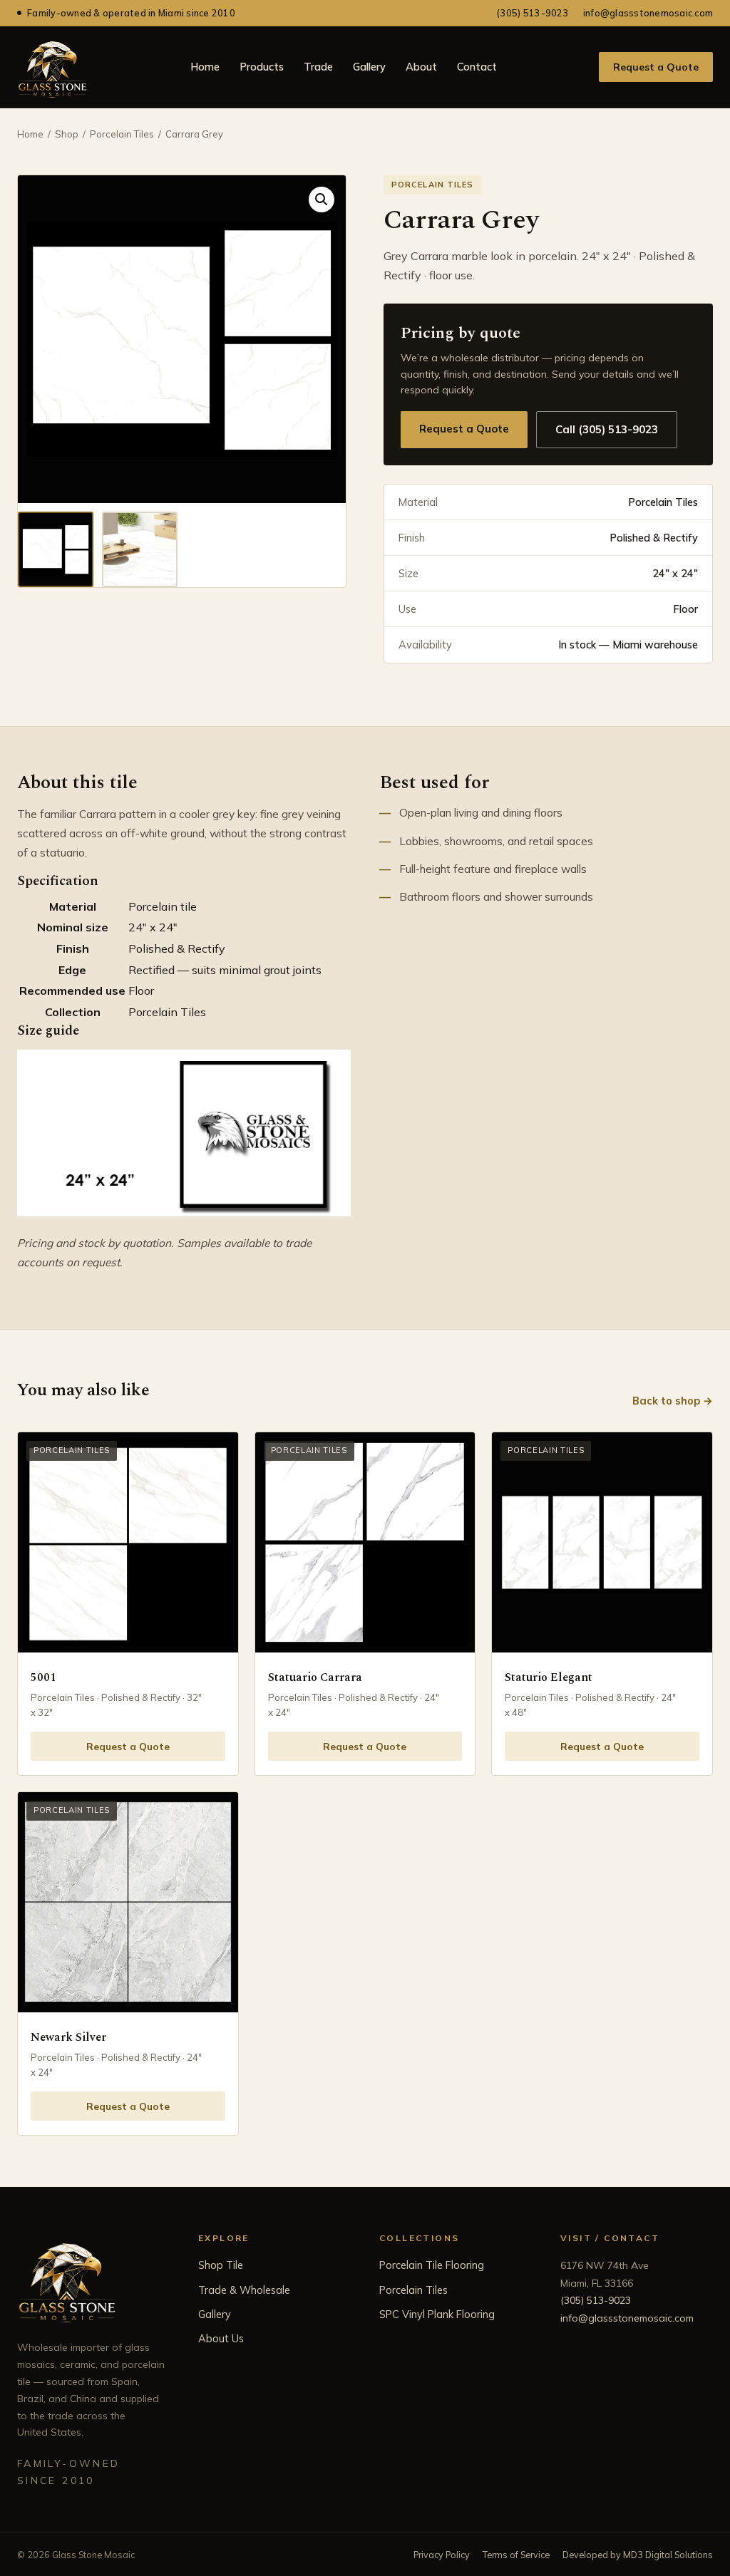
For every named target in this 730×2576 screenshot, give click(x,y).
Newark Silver (68, 2037)
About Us (221, 2338)
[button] (322, 200)
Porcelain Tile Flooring (432, 2265)
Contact (477, 67)
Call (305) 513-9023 (607, 429)
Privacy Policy (442, 2555)
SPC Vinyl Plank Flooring (437, 2314)
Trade (318, 67)
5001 (43, 1677)
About (421, 67)
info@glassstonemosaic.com (648, 13)
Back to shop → (673, 1401)
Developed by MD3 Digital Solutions (638, 2555)
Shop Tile (221, 2265)
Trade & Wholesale (244, 2290)
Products (262, 67)
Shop (67, 134)
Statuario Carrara (315, 1677)
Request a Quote (656, 67)
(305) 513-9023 (533, 13)
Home (205, 67)
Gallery (369, 67)
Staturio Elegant (549, 1677)
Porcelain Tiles (122, 134)
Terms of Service (516, 2555)
